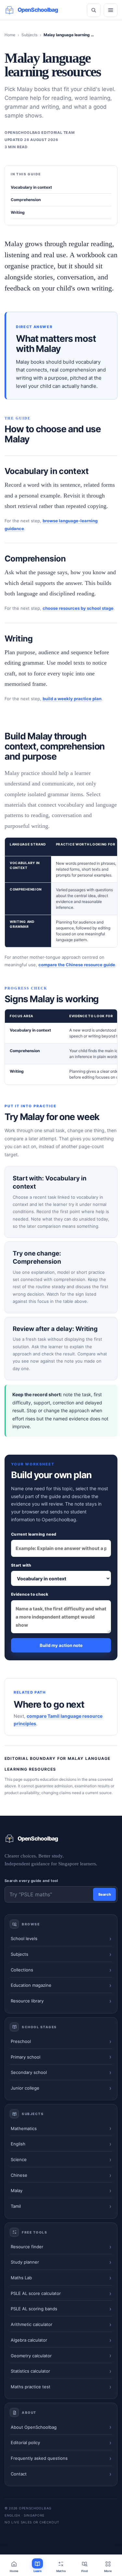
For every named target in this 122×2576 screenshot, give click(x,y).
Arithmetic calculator (32, 2324)
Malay (17, 2190)
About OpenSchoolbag (34, 2427)
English (18, 2144)
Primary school (26, 2057)
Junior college (25, 2088)
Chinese (19, 2175)
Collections (22, 1970)
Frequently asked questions (39, 2458)
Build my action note (61, 1645)
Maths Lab (21, 2278)
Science (19, 2159)
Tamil (16, 2206)
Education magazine (31, 1985)
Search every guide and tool (31, 1881)
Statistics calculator (30, 2371)
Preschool (21, 2041)
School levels (24, 1938)
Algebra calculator (29, 2340)
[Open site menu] (111, 10)
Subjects (29, 35)
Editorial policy (25, 2442)
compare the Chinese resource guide (77, 965)
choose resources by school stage (78, 608)
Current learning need (34, 1534)
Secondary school (29, 2072)
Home (10, 35)
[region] (61, 893)
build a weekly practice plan (72, 699)
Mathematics (24, 2128)
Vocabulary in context (31, 187)
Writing (18, 212)
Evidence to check (30, 1594)
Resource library (27, 2001)
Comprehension (26, 200)
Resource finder (27, 2247)
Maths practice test (31, 2387)
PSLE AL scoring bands (34, 2309)
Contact (19, 2474)
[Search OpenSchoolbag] (94, 10)
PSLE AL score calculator (36, 2293)
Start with (21, 1565)
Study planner (25, 2262)
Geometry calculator (31, 2356)
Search (105, 1894)
